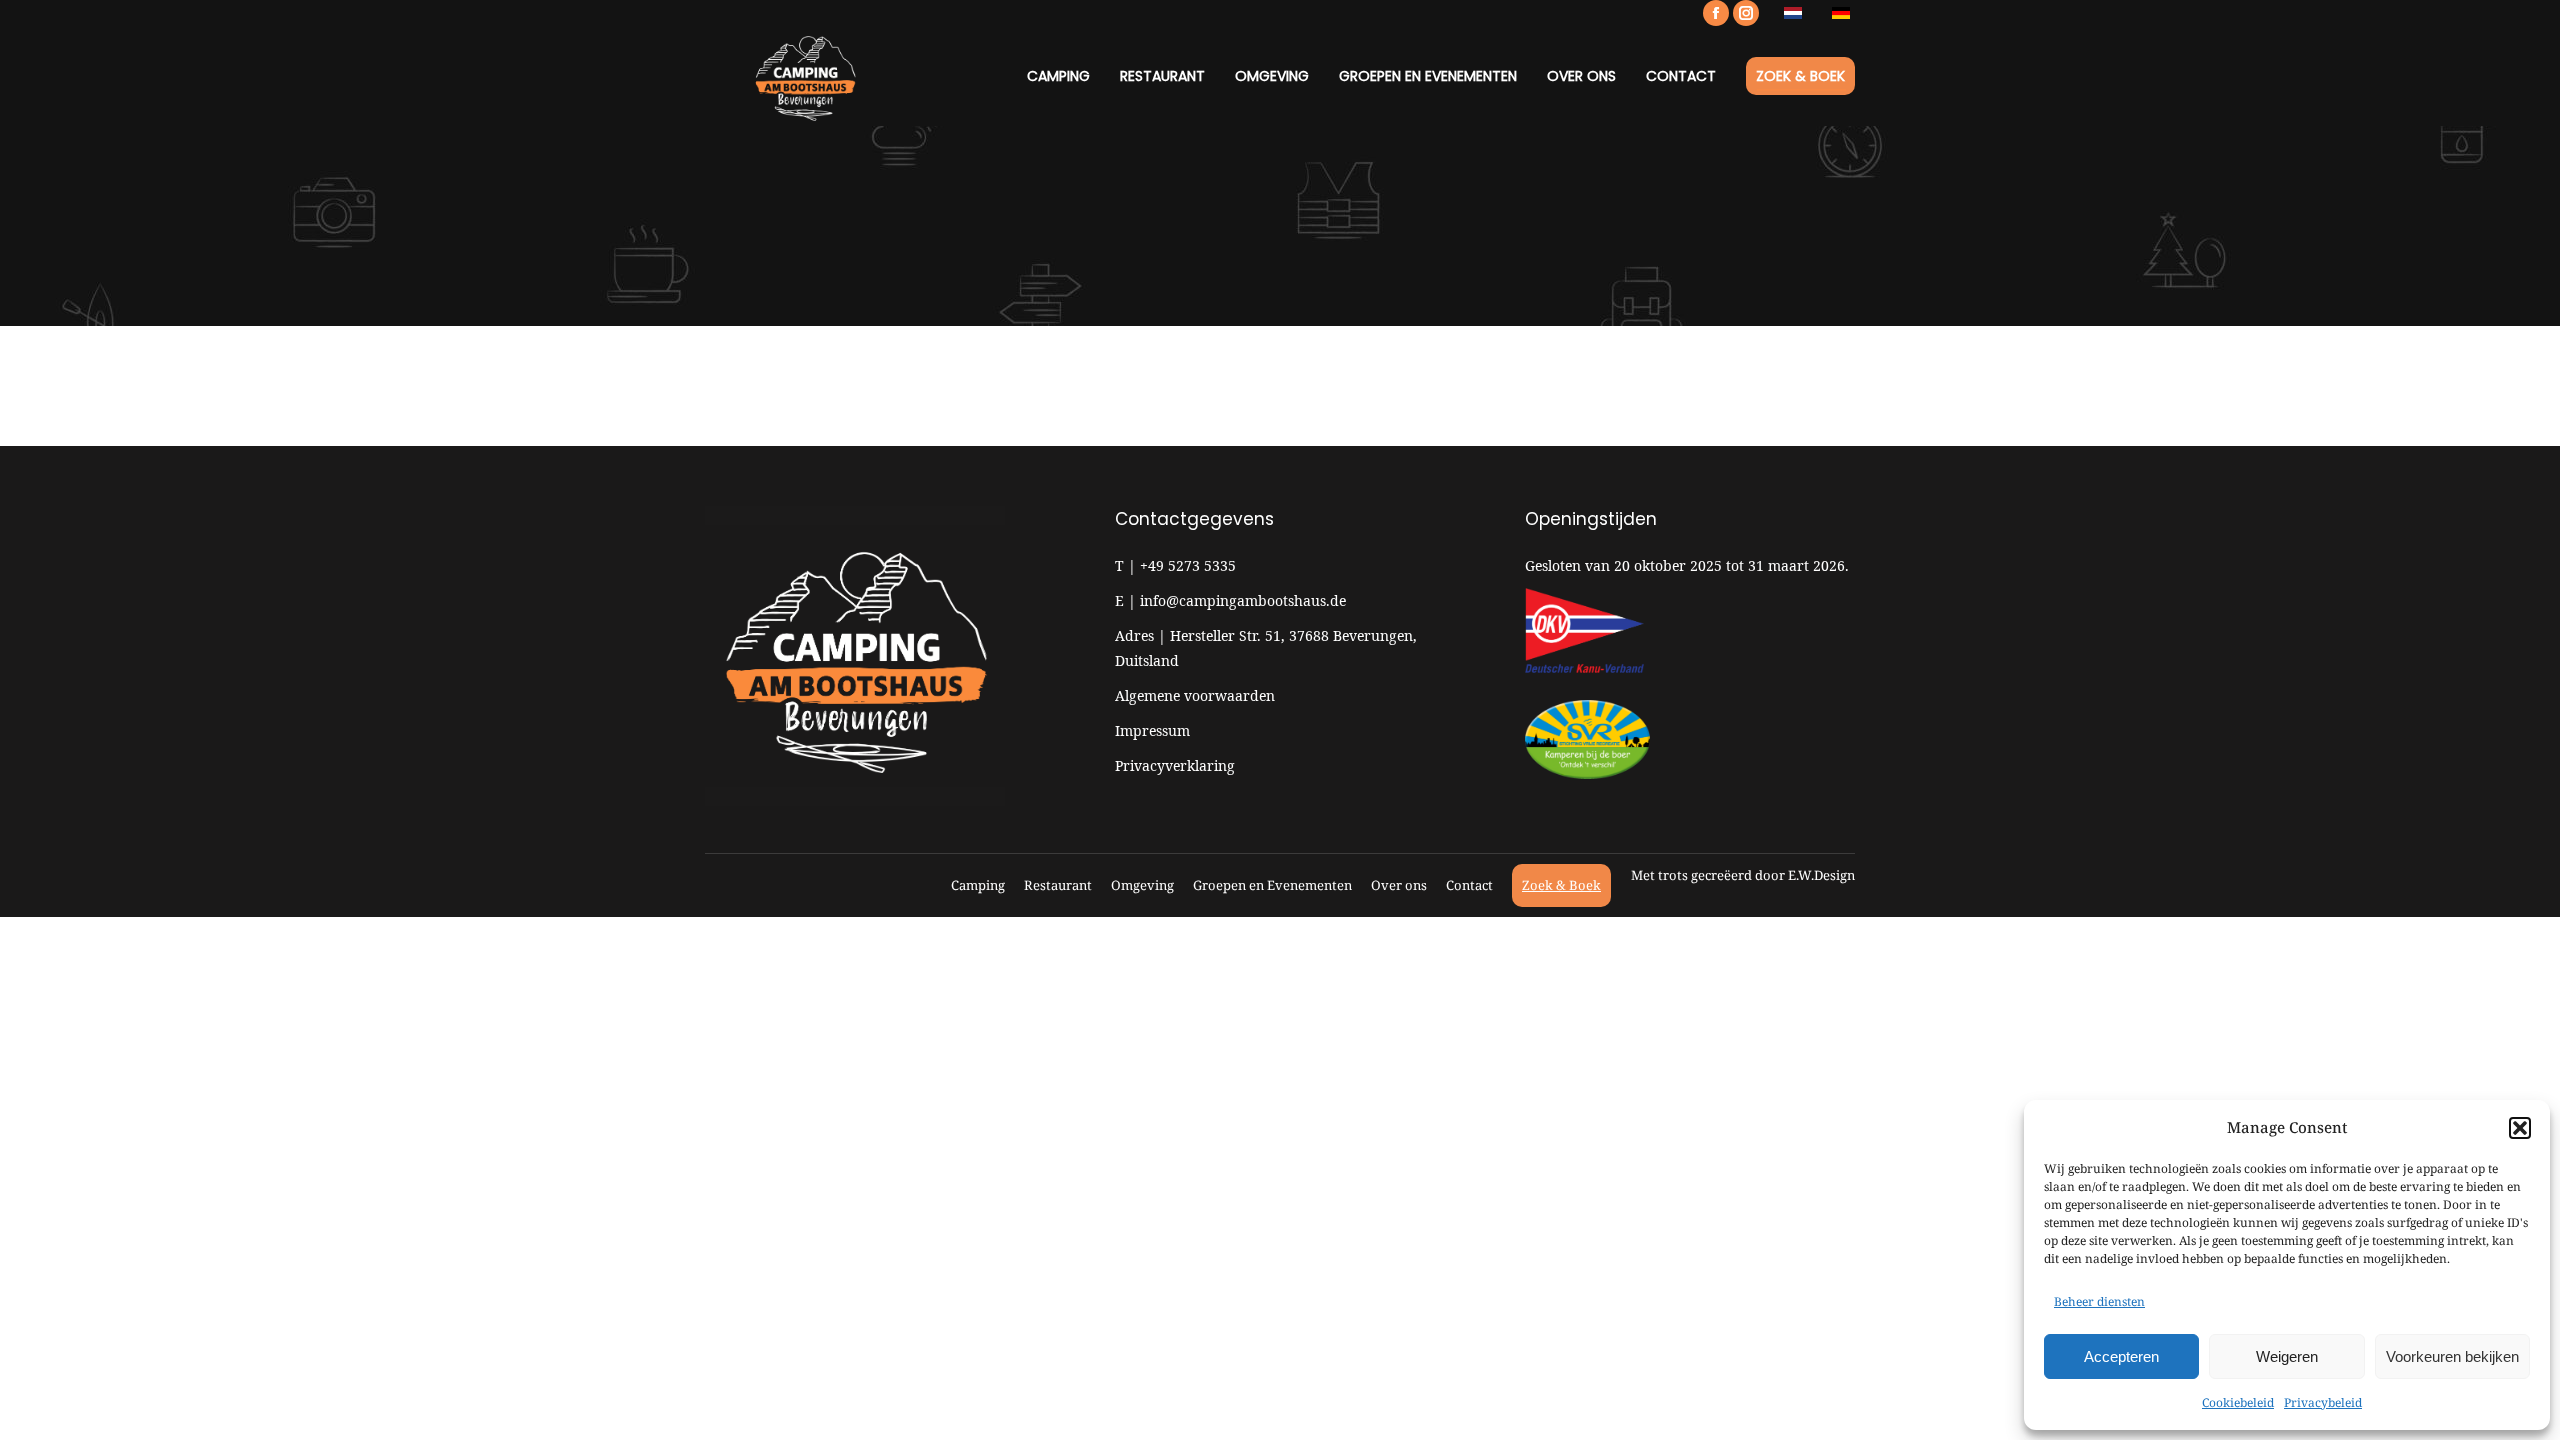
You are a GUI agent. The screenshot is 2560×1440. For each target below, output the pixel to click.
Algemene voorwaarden (1195, 695)
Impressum (1152, 730)
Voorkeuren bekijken (2452, 1356)
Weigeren (2287, 1356)
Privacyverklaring (1175, 765)
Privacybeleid (2323, 1402)
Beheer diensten (2099, 1301)
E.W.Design (1821, 875)
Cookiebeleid (2238, 1402)
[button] (2520, 1128)
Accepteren (2121, 1356)
